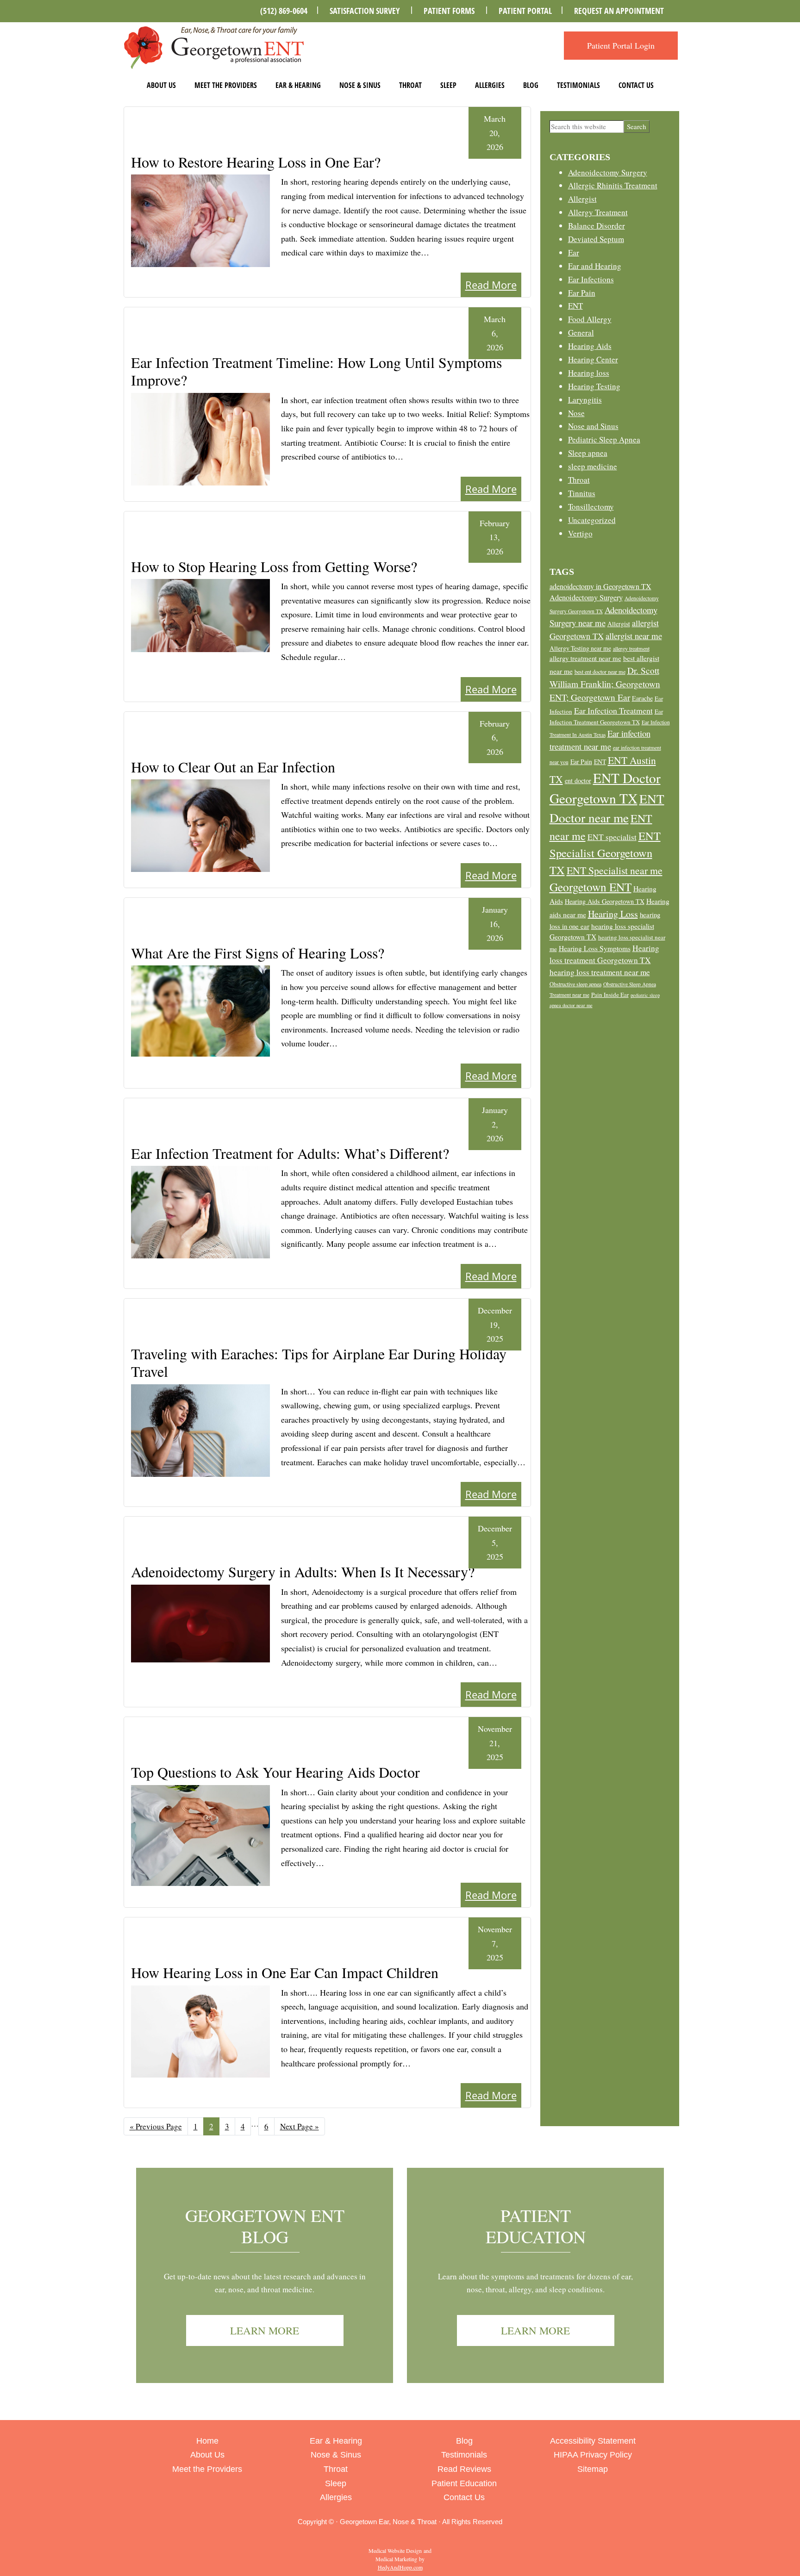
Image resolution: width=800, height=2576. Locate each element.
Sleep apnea (588, 453)
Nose (576, 413)
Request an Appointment (619, 11)
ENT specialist (612, 837)
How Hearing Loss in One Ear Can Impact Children (285, 1972)
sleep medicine (593, 466)
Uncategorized (592, 520)
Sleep (448, 85)
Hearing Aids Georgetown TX (605, 901)
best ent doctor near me (600, 672)
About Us (161, 85)
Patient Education (536, 2226)
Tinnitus (582, 493)
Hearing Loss (613, 914)
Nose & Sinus (360, 85)
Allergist (582, 199)
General (581, 333)
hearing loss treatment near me (600, 972)
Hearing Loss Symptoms (595, 948)
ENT (575, 306)
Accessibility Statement (593, 2441)
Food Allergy (590, 319)
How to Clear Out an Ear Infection (233, 767)
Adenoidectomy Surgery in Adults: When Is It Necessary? (303, 1571)
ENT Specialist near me (615, 870)
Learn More (265, 2330)
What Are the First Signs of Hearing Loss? (258, 953)
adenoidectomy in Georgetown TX (600, 586)
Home (207, 2441)
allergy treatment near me (585, 658)
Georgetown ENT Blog (265, 2226)
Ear (574, 252)
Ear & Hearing (298, 85)
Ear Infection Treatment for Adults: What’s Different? (290, 1153)
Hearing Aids (590, 346)
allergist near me (634, 636)
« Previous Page (156, 2128)
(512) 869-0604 (284, 11)
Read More (491, 285)
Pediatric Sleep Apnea (604, 439)
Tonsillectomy (591, 507)
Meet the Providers (226, 85)
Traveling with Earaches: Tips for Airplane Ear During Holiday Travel (319, 1362)
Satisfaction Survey (365, 11)
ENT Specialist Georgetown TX (605, 852)
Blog (531, 85)
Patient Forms (449, 11)
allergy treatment (631, 648)
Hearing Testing (594, 386)
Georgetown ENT (591, 887)
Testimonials (578, 85)
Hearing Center (593, 359)
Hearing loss (589, 373)
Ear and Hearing (595, 266)
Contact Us (636, 85)
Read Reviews (464, 2469)
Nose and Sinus (593, 426)
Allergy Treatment (598, 212)
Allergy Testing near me (580, 648)
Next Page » (300, 2128)
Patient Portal (525, 11)
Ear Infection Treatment (613, 710)
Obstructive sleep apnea (575, 984)
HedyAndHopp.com (400, 2567)
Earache (642, 698)
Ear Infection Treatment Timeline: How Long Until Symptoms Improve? (316, 371)
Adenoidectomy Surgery (608, 172)
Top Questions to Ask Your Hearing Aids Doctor (275, 1772)
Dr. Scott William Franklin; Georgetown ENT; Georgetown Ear (605, 684)
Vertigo (580, 533)
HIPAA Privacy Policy (593, 2455)
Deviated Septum (596, 239)
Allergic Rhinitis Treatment (613, 185)
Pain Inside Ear (610, 995)
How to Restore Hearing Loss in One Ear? (256, 162)
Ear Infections (591, 279)
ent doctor (578, 781)
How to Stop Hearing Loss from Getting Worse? (274, 566)
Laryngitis (585, 400)
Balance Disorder (597, 226)
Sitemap (593, 2469)
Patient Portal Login (621, 45)
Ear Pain (582, 293)
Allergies (490, 85)
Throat (410, 85)
